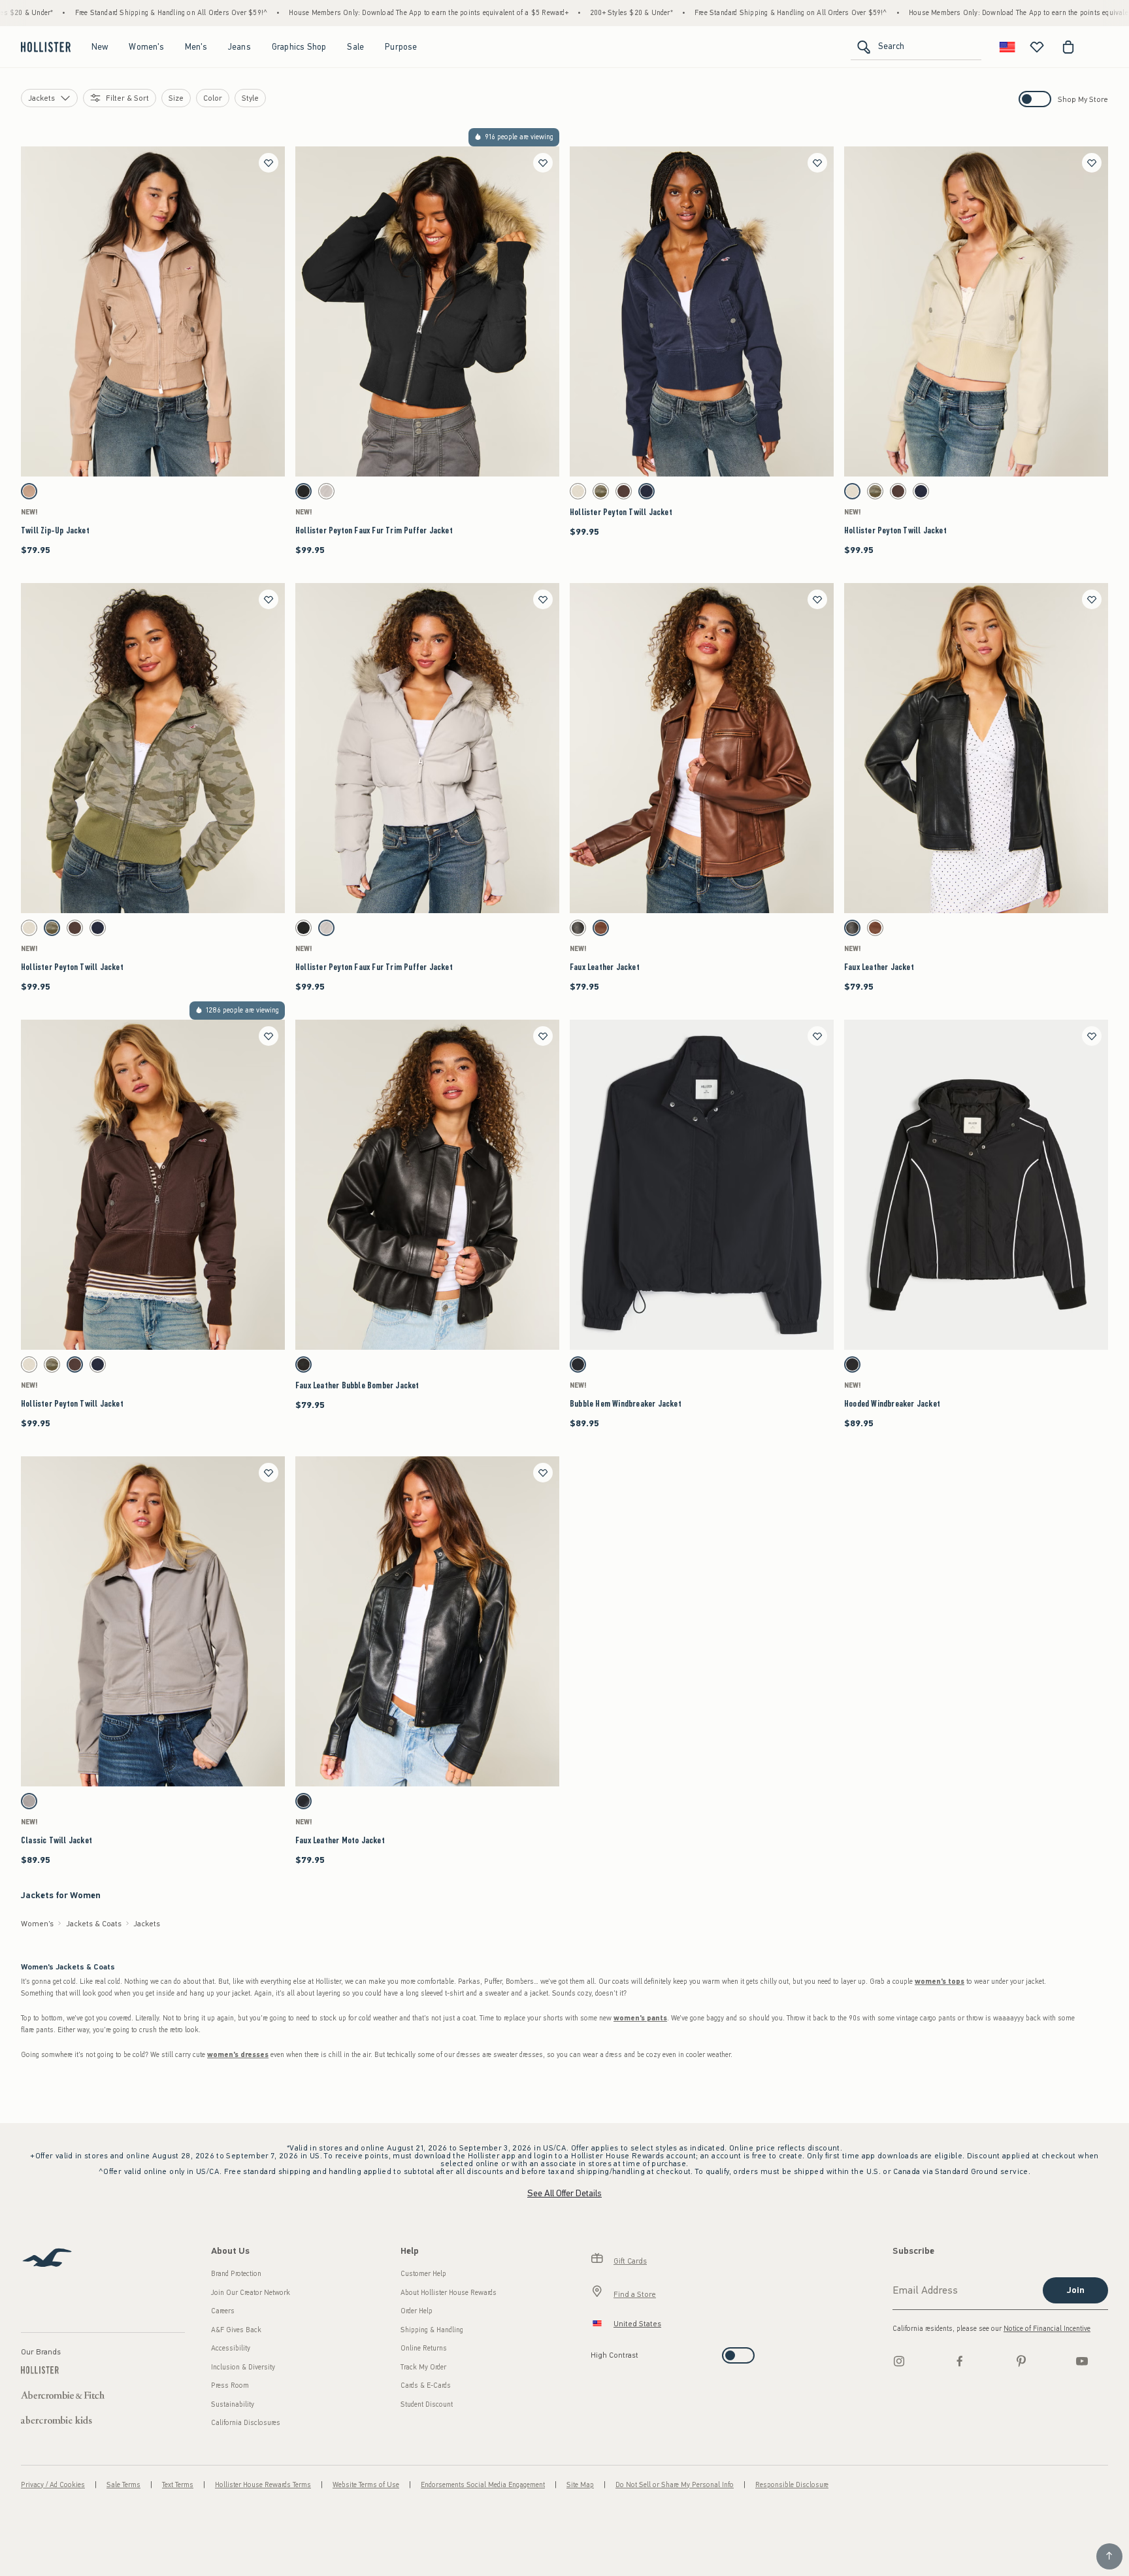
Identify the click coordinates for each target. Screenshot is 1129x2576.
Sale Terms (123, 2485)
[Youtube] (1082, 2361)
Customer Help (423, 2274)
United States (637, 2324)
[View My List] (1037, 47)
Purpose (401, 47)
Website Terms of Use (366, 2485)
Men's (196, 47)
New (100, 47)
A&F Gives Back (236, 2330)
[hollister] (46, 47)
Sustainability (233, 2404)
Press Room (230, 2385)
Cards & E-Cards (426, 2385)
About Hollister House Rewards (449, 2293)
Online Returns (424, 2348)
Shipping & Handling (432, 2330)
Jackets (147, 1924)
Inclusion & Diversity (243, 2367)
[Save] (269, 163)
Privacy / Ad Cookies (53, 2485)
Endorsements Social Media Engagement (483, 2485)
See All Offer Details (564, 2193)
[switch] (595, 2351)
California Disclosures (246, 2423)
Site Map (580, 2485)
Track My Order (423, 2367)
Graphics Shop (299, 47)
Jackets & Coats (94, 1924)
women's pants (640, 2018)
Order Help (417, 2311)
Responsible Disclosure (792, 2485)
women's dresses (238, 2055)
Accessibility (231, 2348)
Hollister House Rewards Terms (263, 2485)
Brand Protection (236, 2274)
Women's (146, 47)
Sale (355, 47)
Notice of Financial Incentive (1047, 2329)
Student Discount (427, 2404)
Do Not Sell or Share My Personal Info (675, 2485)
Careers (223, 2311)
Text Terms (178, 2485)
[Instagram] (899, 2361)
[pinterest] (1021, 2361)
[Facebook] (960, 2361)
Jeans (239, 47)
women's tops (940, 1982)
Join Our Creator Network (251, 2293)
